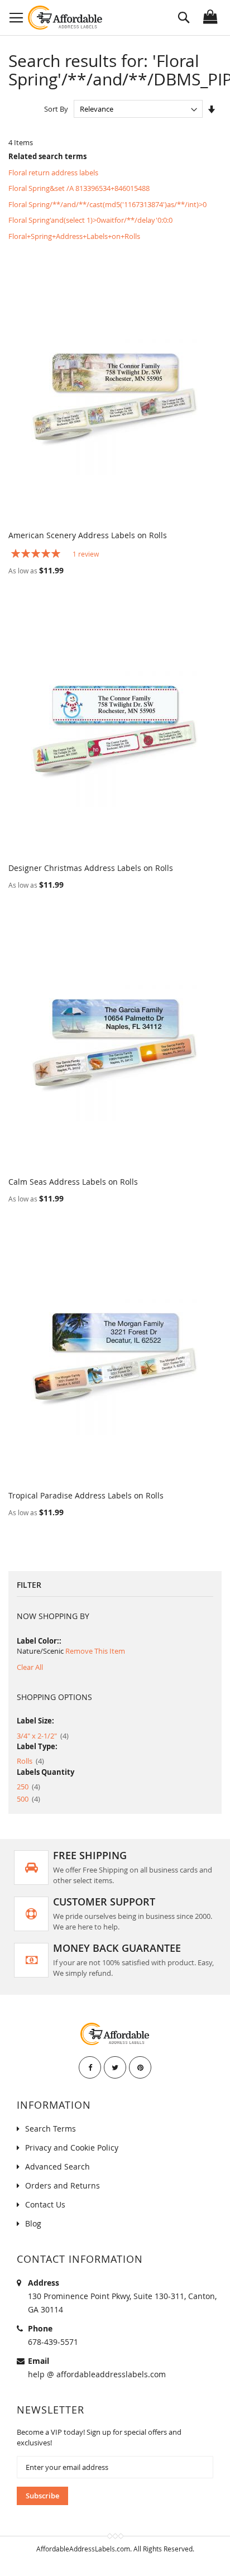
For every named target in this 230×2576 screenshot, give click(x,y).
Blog (33, 2223)
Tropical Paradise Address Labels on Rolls (86, 1495)
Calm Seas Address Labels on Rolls (73, 1182)
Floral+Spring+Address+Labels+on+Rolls (74, 236)
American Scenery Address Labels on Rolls (88, 535)
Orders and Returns (63, 2185)
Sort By (56, 109)
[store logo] (66, 18)
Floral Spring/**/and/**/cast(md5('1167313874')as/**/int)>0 (107, 204)
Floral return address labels (53, 173)
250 (28, 1787)
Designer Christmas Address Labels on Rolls (91, 868)
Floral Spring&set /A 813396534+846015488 (79, 188)
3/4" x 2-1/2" (43, 1736)
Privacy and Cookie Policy (72, 2148)
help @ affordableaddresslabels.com (97, 2374)
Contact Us (45, 2204)
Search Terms (51, 2129)
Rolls (30, 1761)
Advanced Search (57, 2166)
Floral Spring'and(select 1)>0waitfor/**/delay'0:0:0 (90, 220)
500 (28, 1799)
